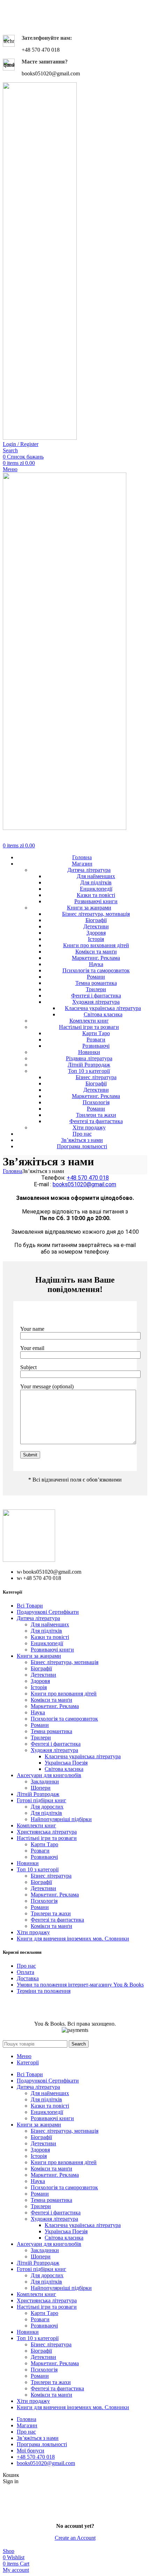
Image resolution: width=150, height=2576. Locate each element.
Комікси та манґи (96, 952)
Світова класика (103, 1014)
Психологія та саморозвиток (96, 970)
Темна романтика (96, 983)
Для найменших (96, 876)
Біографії (96, 920)
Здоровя (96, 933)
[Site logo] (40, 438)
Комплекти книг (89, 1021)
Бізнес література (96, 1077)
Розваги (96, 1040)
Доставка (28, 1978)
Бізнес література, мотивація (96, 914)
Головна (13, 1171)
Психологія (96, 1102)
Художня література (96, 1002)
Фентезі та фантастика (96, 1121)
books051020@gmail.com (84, 1184)
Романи (96, 977)
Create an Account (75, 2538)
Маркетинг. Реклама (96, 958)
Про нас (26, 1966)
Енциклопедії (96, 889)
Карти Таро (96, 1033)
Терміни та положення (44, 1991)
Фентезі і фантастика (96, 996)
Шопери (41, 1788)
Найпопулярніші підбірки (61, 1819)
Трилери (96, 989)
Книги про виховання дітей (96, 945)
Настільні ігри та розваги (89, 1027)
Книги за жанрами (89, 908)
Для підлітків (96, 882)
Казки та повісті (96, 895)
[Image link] (29, 1560)
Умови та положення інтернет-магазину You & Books (80, 1985)
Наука (96, 964)
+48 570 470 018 (88, 1178)
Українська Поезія (66, 1763)
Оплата (25, 1972)
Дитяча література (89, 870)
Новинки (89, 1052)
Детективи (96, 926)
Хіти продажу (89, 1127)
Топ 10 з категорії (89, 1071)
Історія (96, 939)
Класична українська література (103, 1008)
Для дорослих (47, 1807)
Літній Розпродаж (89, 1065)
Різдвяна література (89, 1058)
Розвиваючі (96, 1046)
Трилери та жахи (96, 1115)
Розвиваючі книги (96, 901)
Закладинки (45, 1781)
